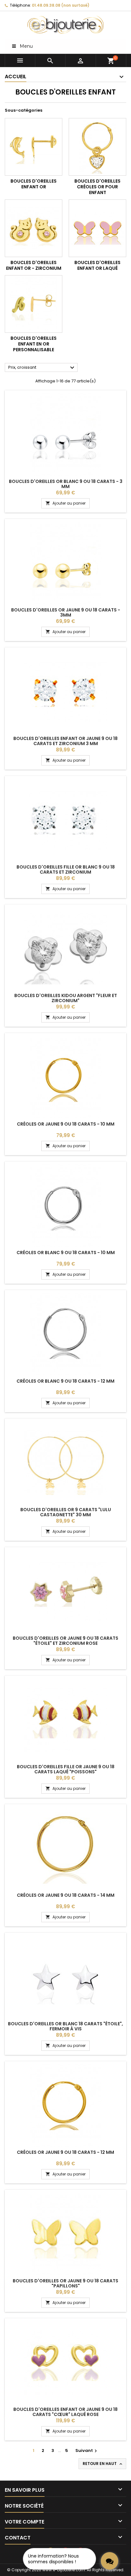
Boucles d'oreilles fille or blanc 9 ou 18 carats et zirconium (66, 869)
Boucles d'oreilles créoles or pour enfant (97, 187)
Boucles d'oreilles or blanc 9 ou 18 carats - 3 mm (66, 484)
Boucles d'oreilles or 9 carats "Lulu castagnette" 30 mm (66, 1512)
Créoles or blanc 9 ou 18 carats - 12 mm (65, 1381)
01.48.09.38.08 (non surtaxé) (61, 5)
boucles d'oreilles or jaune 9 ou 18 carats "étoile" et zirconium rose (65, 1641)
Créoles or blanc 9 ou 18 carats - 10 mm (66, 1253)
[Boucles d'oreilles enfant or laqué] (97, 228)
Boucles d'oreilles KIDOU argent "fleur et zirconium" (66, 998)
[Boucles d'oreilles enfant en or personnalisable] (34, 304)
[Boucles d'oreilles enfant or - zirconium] (34, 228)
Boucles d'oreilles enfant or (34, 184)
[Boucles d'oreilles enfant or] (34, 147)
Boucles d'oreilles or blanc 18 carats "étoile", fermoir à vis (65, 2026)
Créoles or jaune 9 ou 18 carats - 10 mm (66, 1124)
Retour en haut (103, 2464)
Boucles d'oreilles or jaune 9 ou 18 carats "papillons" (65, 2283)
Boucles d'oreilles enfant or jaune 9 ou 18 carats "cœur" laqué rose (65, 2412)
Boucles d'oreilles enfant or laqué (97, 265)
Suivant (87, 2450)
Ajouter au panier (65, 503)
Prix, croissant (42, 368)
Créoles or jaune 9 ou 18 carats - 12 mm (65, 2152)
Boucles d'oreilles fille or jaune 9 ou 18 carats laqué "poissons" (66, 1769)
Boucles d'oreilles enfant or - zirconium (34, 265)
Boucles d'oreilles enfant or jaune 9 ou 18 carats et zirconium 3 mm (65, 741)
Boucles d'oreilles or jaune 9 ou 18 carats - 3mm (66, 612)
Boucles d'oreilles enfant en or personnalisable (34, 344)
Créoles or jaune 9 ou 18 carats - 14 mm (66, 1895)
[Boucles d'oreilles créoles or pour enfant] (97, 147)
